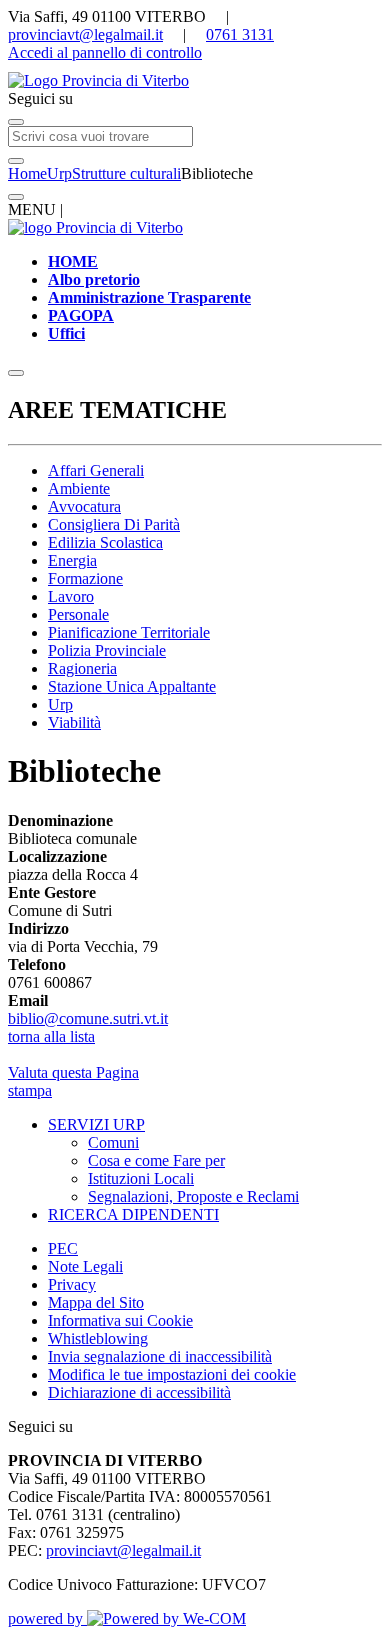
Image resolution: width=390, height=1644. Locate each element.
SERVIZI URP (96, 1124)
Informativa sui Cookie (120, 1320)
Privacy (72, 1284)
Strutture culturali (126, 173)
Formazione (85, 578)
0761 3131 (240, 34)
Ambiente (79, 488)
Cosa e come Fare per (156, 1160)
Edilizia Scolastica (105, 542)
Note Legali (85, 1266)
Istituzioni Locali (141, 1178)
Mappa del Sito (96, 1302)
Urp (59, 173)
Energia (72, 560)
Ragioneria (82, 668)
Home (27, 173)
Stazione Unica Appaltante (132, 686)
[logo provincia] (195, 81)
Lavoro (71, 596)
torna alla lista (51, 1036)
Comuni (113, 1142)
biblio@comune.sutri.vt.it (88, 1018)
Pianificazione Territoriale (129, 632)
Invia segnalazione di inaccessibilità (160, 1356)
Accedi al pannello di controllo (105, 52)
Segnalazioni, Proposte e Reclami (193, 1196)
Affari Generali (96, 470)
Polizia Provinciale (107, 650)
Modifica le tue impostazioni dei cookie (172, 1374)
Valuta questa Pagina (73, 1072)
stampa (30, 1090)
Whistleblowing (98, 1338)
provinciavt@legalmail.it (85, 34)
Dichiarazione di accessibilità (139, 1392)
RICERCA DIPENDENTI (133, 1214)
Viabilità (74, 722)
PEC (63, 1248)
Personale (78, 614)
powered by (47, 1618)
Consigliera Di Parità (114, 524)
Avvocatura (84, 506)
